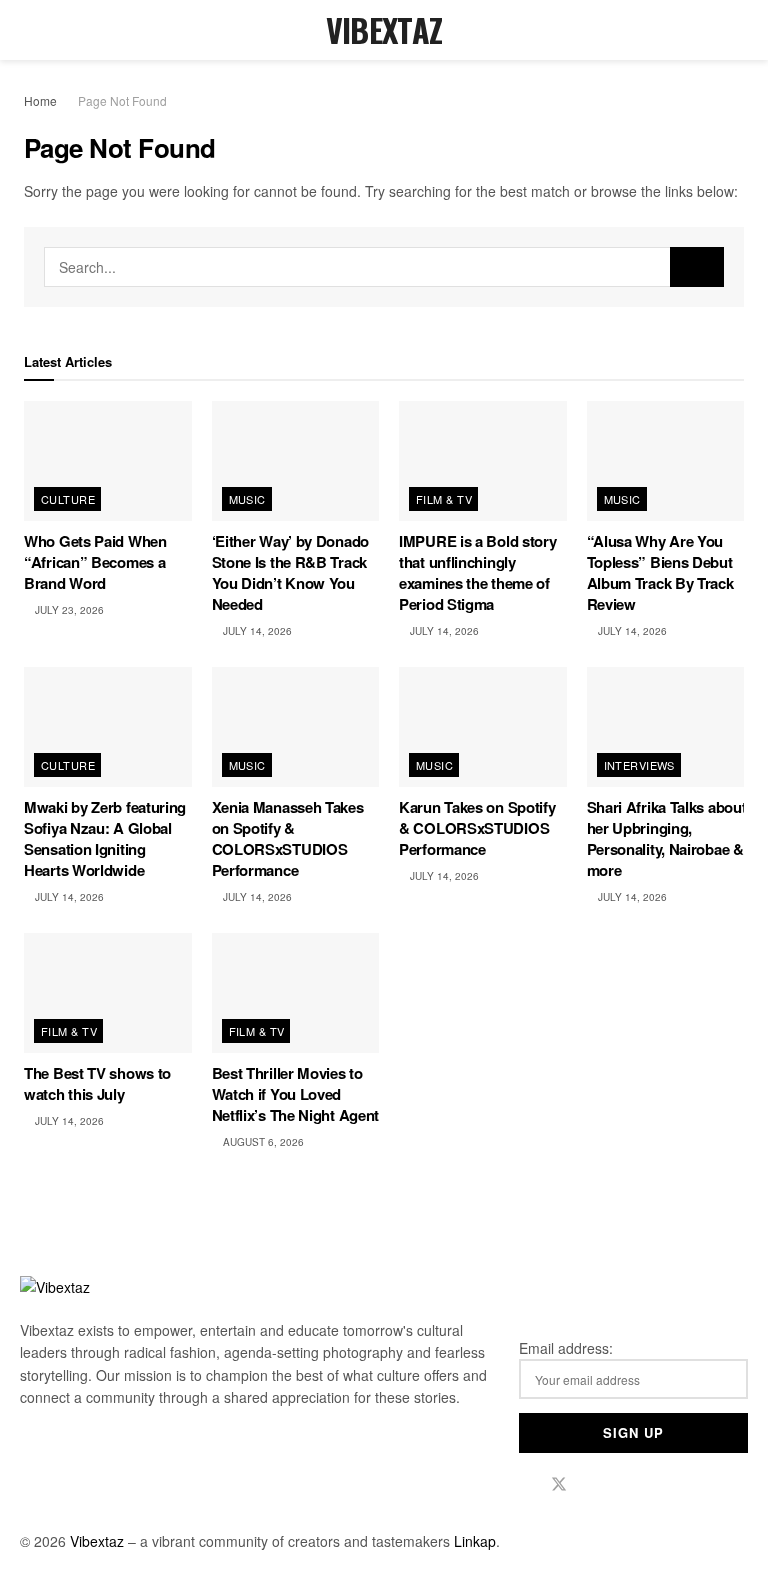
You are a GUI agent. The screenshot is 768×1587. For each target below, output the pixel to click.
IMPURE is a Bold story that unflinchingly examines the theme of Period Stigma (477, 572)
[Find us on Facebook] (525, 1484)
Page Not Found (122, 100)
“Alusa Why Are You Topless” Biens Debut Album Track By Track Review (660, 572)
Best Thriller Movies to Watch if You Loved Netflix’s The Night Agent (296, 1094)
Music (247, 499)
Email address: (566, 1348)
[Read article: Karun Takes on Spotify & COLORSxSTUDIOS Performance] (483, 727)
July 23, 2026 (68, 610)
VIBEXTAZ (384, 30)
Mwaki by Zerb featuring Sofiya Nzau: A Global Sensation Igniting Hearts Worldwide (105, 838)
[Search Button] (735, 30)
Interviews (639, 765)
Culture (68, 499)
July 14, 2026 (256, 631)
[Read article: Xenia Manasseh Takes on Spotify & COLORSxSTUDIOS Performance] (296, 727)
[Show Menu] (32, 30)
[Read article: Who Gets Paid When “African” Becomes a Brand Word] (108, 461)
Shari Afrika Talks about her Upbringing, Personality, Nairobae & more (667, 838)
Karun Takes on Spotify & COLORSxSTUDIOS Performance (477, 828)
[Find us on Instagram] (593, 1484)
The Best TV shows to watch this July (97, 1083)
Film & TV (444, 499)
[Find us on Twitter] (559, 1484)
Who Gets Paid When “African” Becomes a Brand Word (95, 562)
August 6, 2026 (262, 1142)
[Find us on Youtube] (625, 1484)
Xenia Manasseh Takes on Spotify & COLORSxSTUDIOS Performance (288, 838)
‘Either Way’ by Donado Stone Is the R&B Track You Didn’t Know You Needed (290, 572)
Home (40, 100)
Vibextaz (97, 1541)
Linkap (475, 1541)
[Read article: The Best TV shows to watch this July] (108, 993)
